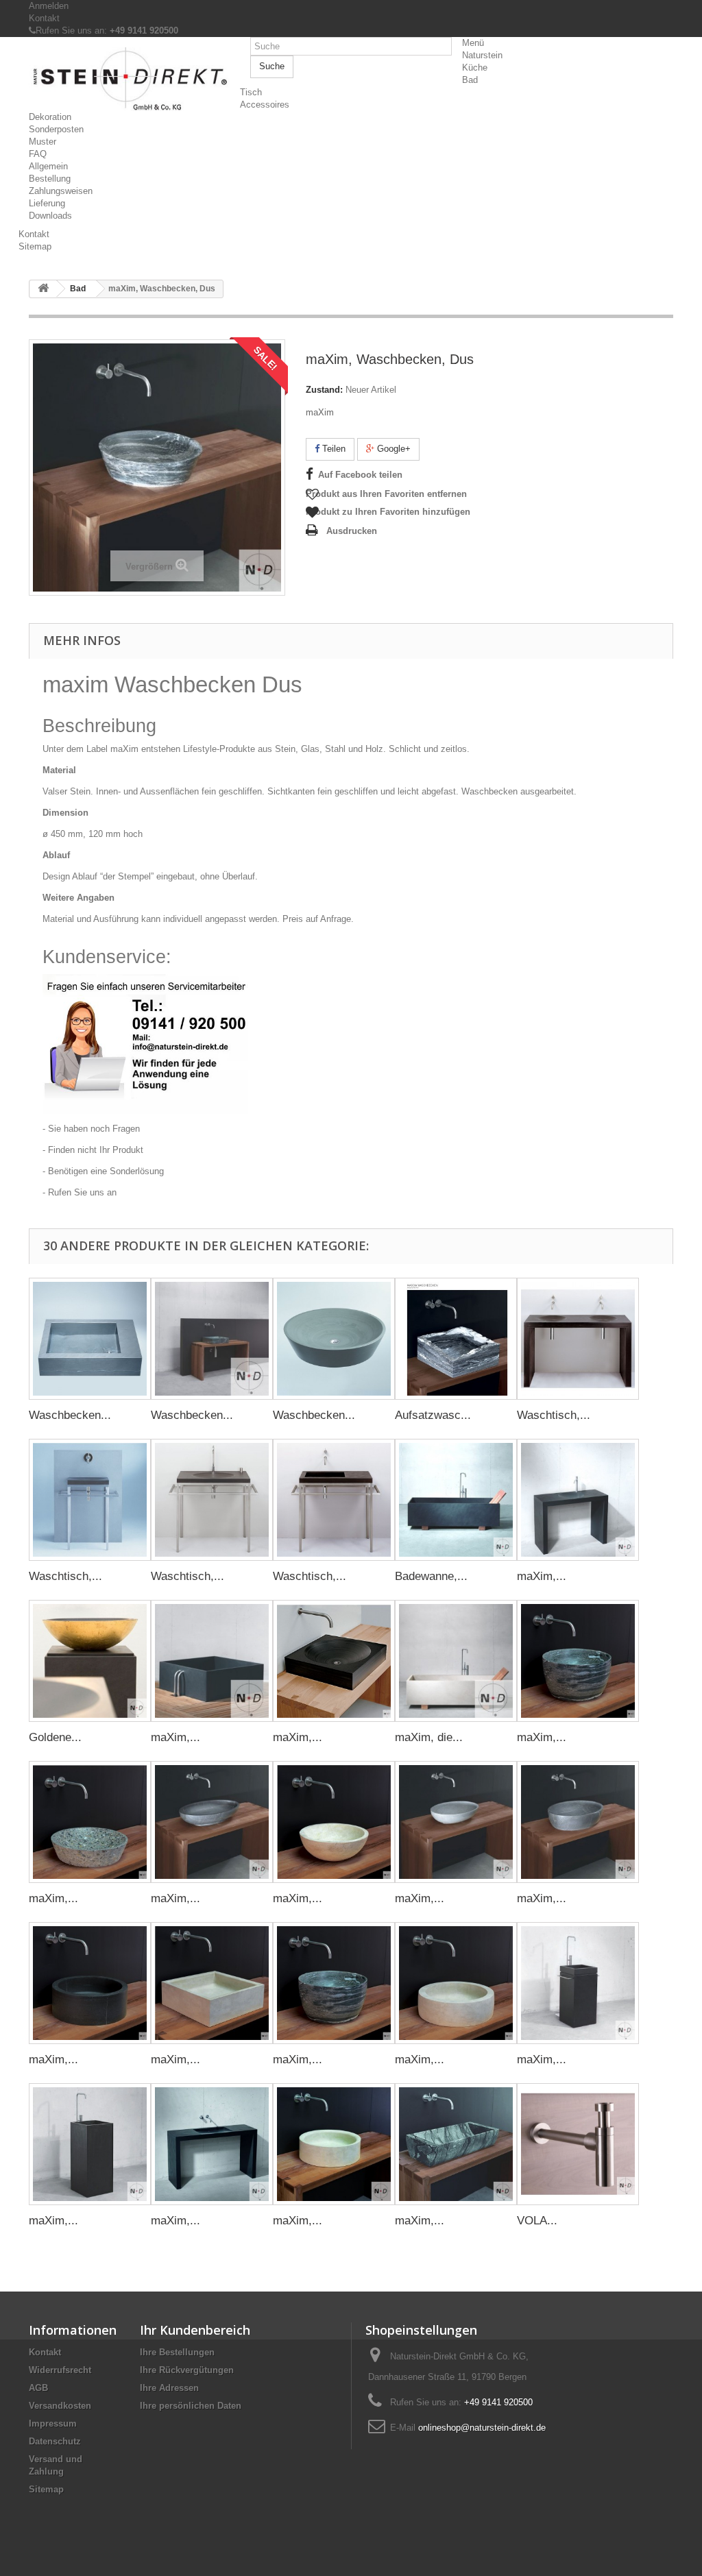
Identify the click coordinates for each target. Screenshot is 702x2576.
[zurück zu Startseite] (43, 289)
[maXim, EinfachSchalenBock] (578, 1500)
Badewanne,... (431, 1576)
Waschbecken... (70, 1415)
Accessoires (265, 105)
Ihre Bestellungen (177, 2352)
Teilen (332, 449)
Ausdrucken (352, 531)
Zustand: (324, 390)
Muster (43, 142)
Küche (475, 68)
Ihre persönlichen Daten (191, 2406)
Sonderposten (56, 129)
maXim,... (542, 1576)
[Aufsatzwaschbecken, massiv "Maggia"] (456, 1339)
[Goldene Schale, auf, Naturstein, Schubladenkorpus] (90, 1661)
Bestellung (50, 179)
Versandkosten (60, 2406)
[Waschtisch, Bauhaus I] (90, 1500)
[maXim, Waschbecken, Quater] (90, 1983)
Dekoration (50, 117)
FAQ (38, 154)
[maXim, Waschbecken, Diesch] (212, 1822)
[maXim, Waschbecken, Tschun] (456, 1983)
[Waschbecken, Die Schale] (334, 1339)
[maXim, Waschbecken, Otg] (578, 1822)
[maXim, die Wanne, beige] (456, 1661)
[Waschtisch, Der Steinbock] (578, 1339)
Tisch (251, 92)
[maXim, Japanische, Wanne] (212, 1661)
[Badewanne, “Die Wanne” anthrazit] (456, 1500)
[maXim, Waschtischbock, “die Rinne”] (212, 2144)
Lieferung (47, 203)
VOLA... (537, 2221)
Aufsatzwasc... (433, 1415)
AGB (38, 2388)
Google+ (392, 449)
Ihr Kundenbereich (195, 2330)
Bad (470, 80)
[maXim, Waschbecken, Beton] (90, 1822)
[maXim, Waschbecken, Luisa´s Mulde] (334, 1661)
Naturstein (482, 55)
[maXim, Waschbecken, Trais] (334, 1983)
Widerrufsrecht (60, 2370)
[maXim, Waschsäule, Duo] (578, 1983)
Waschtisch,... (554, 1415)
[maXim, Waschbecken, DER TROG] (456, 2144)
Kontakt (44, 18)
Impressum (53, 2423)
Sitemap (35, 246)
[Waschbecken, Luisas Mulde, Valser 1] (212, 1339)
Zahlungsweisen (61, 191)
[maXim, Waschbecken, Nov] (456, 1822)
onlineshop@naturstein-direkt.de (482, 2428)
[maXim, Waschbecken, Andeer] (578, 1661)
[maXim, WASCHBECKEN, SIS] (334, 2144)
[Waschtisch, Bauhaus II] (212, 1500)
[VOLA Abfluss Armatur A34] (578, 2144)
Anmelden (49, 6)
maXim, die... (429, 1737)
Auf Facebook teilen (360, 475)
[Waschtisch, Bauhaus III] (334, 1500)
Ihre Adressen (169, 2388)
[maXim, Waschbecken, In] (334, 1822)
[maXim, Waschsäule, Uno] (90, 2144)
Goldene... (55, 1737)
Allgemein (48, 166)
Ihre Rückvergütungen (187, 2370)
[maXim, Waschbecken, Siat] (212, 1983)
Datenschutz (55, 2441)
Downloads (50, 216)
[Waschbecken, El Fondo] (90, 1339)
